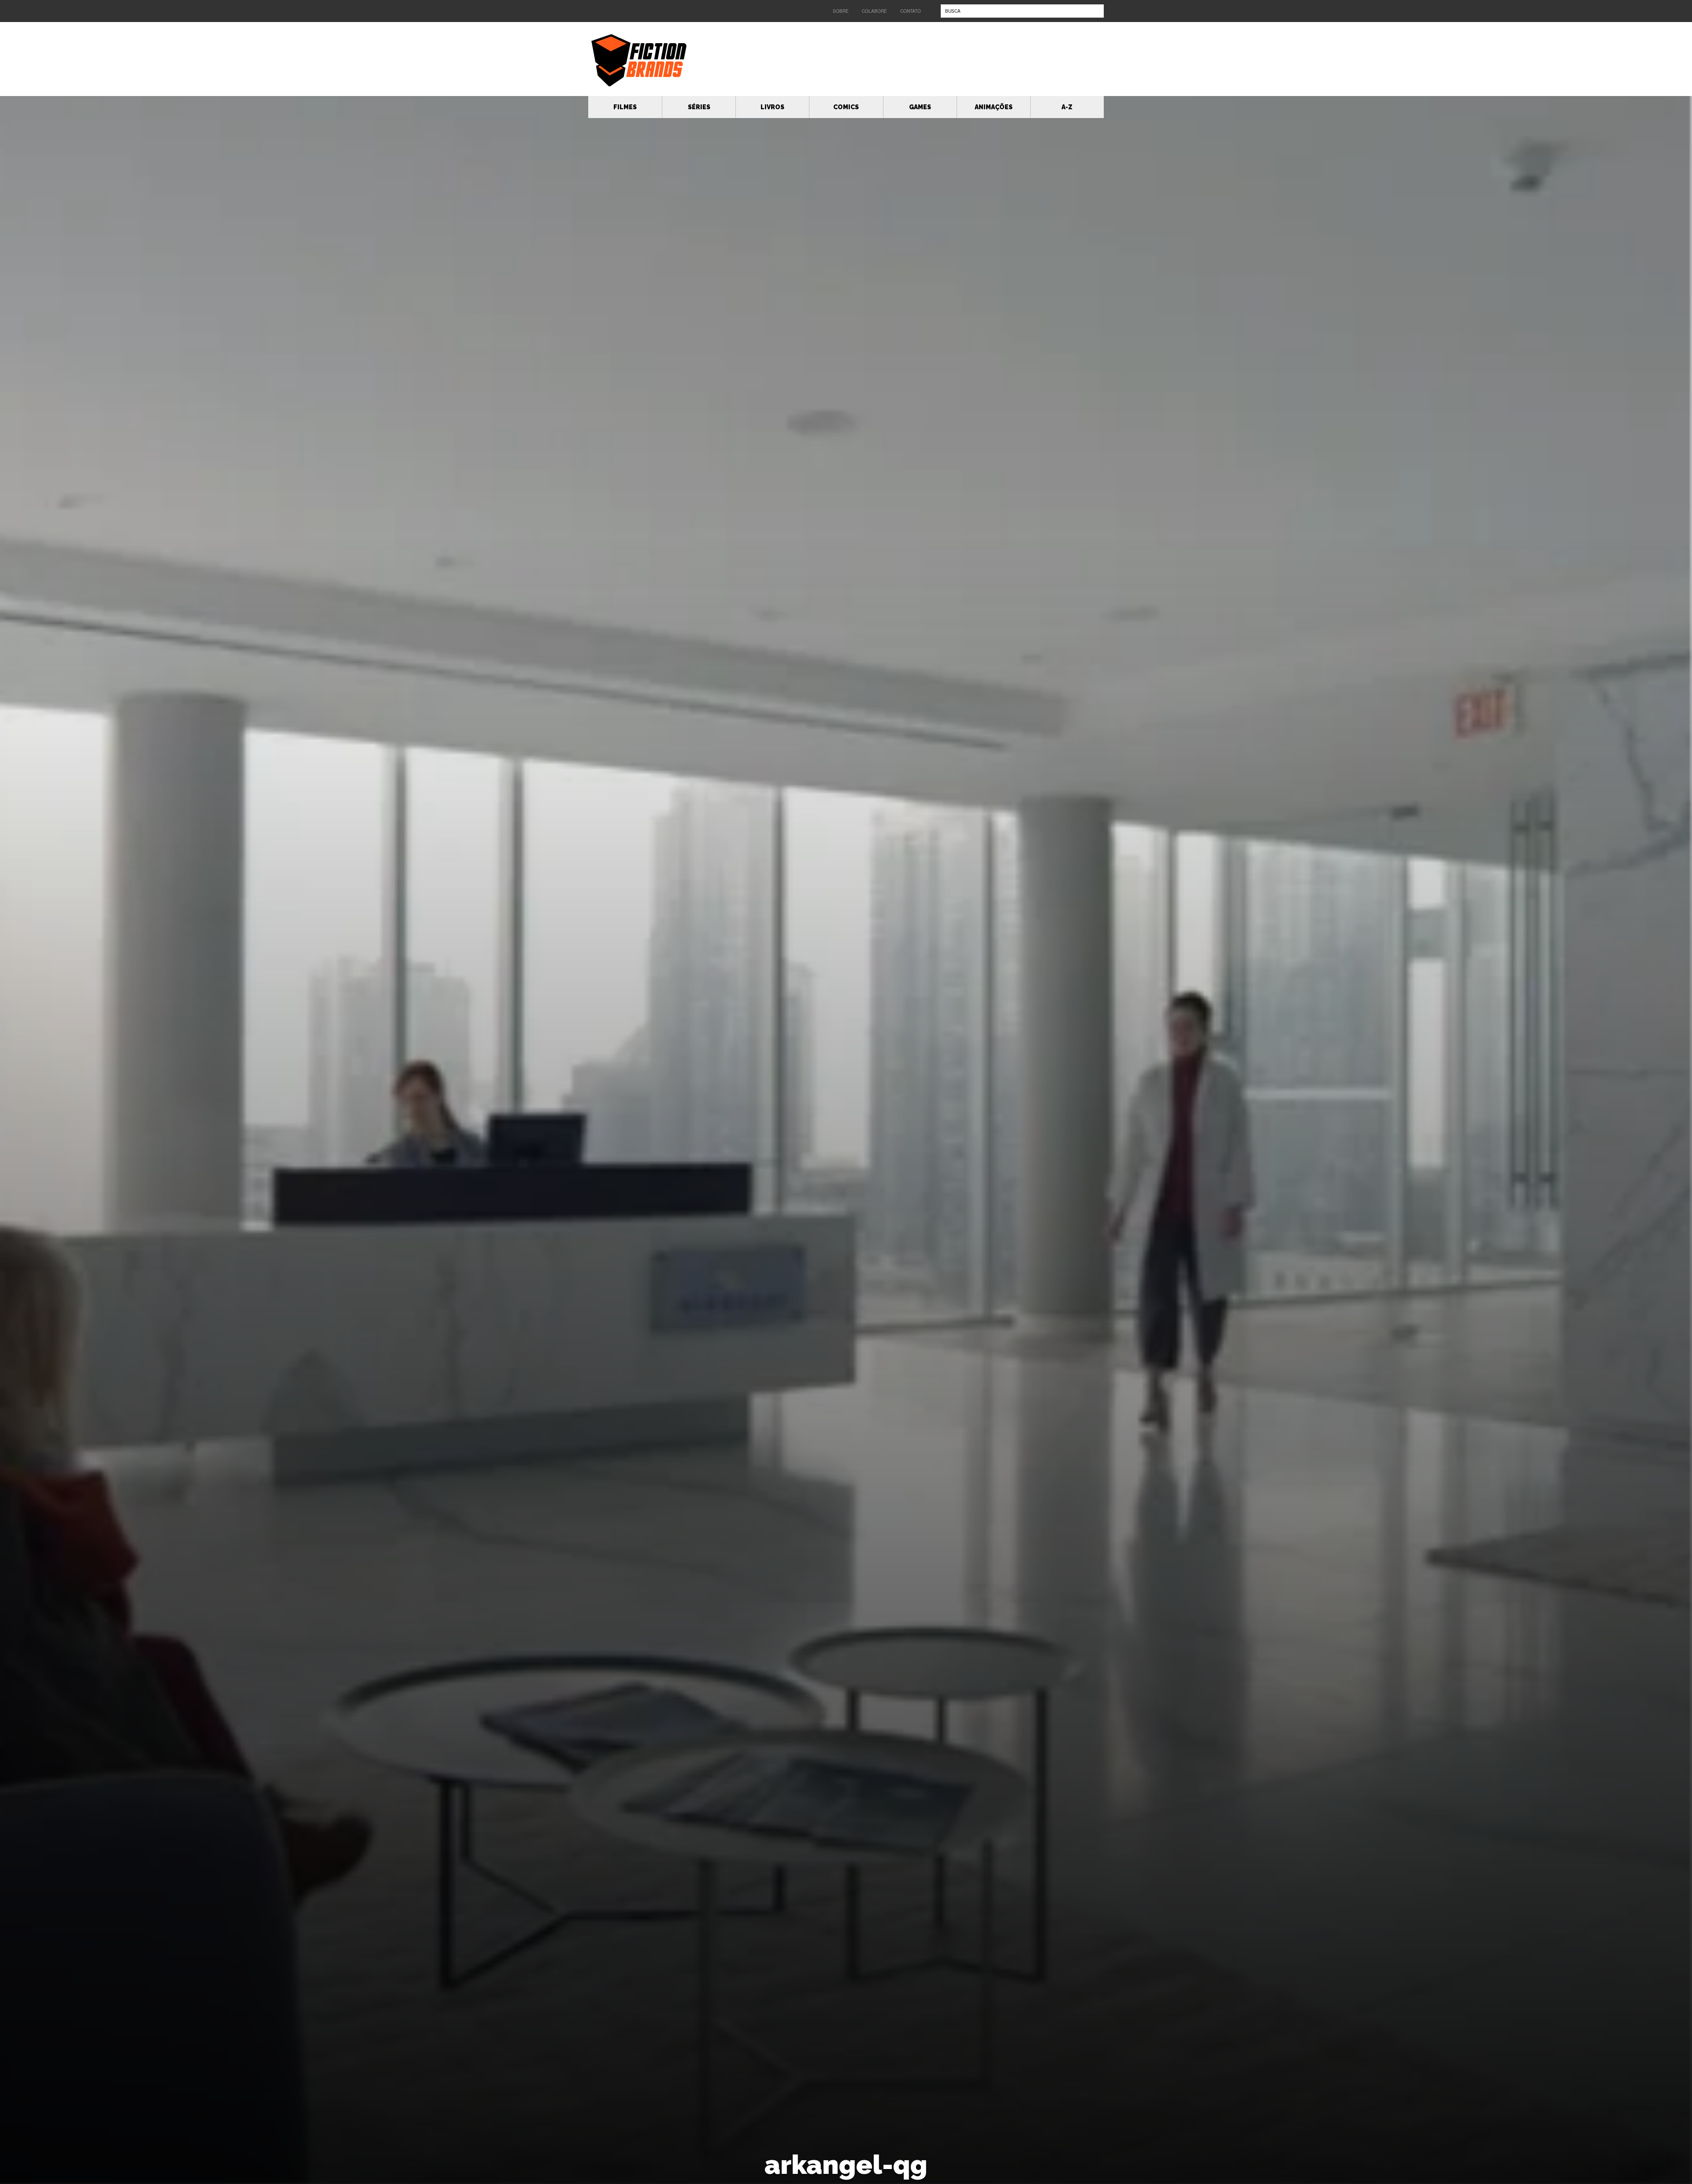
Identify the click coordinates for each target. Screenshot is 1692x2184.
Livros (772, 107)
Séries (699, 107)
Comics (846, 107)
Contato (911, 11)
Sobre (841, 11)
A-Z (1067, 107)
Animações (994, 107)
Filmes (625, 107)
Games (920, 107)
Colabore (874, 11)
